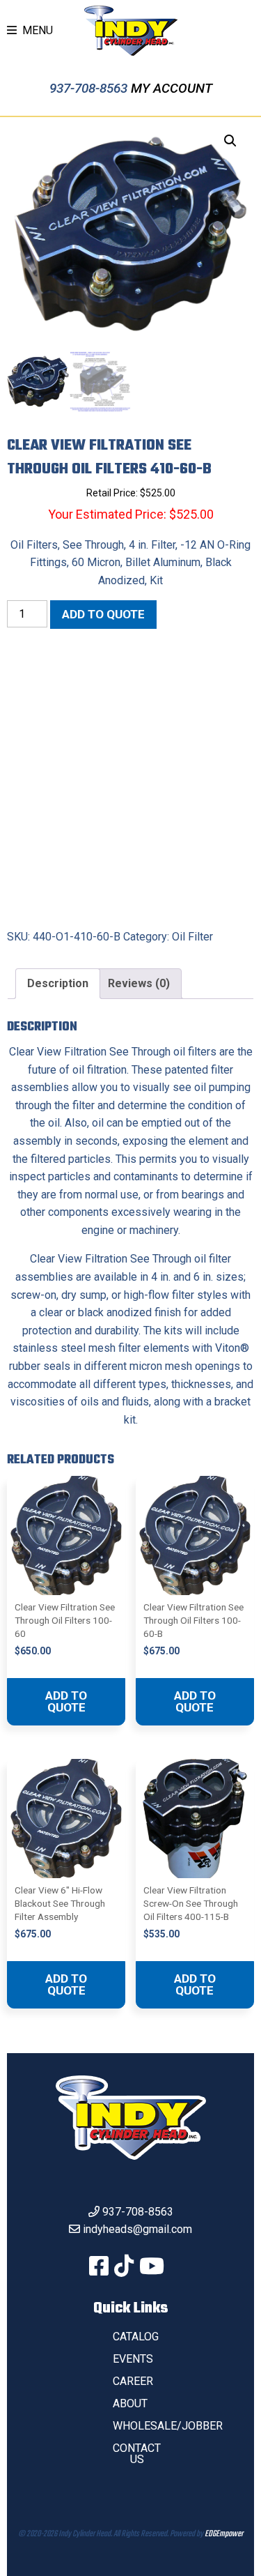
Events (133, 2359)
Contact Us (137, 2454)
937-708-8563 (90, 88)
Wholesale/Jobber (168, 2426)
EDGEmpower (224, 2534)
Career (133, 2381)
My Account (172, 88)
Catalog (136, 2337)
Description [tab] (58, 983)
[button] (230, 141)
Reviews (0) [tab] (139, 983)
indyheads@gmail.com (137, 2229)
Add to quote (103, 614)
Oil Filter (192, 937)
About (130, 2403)
